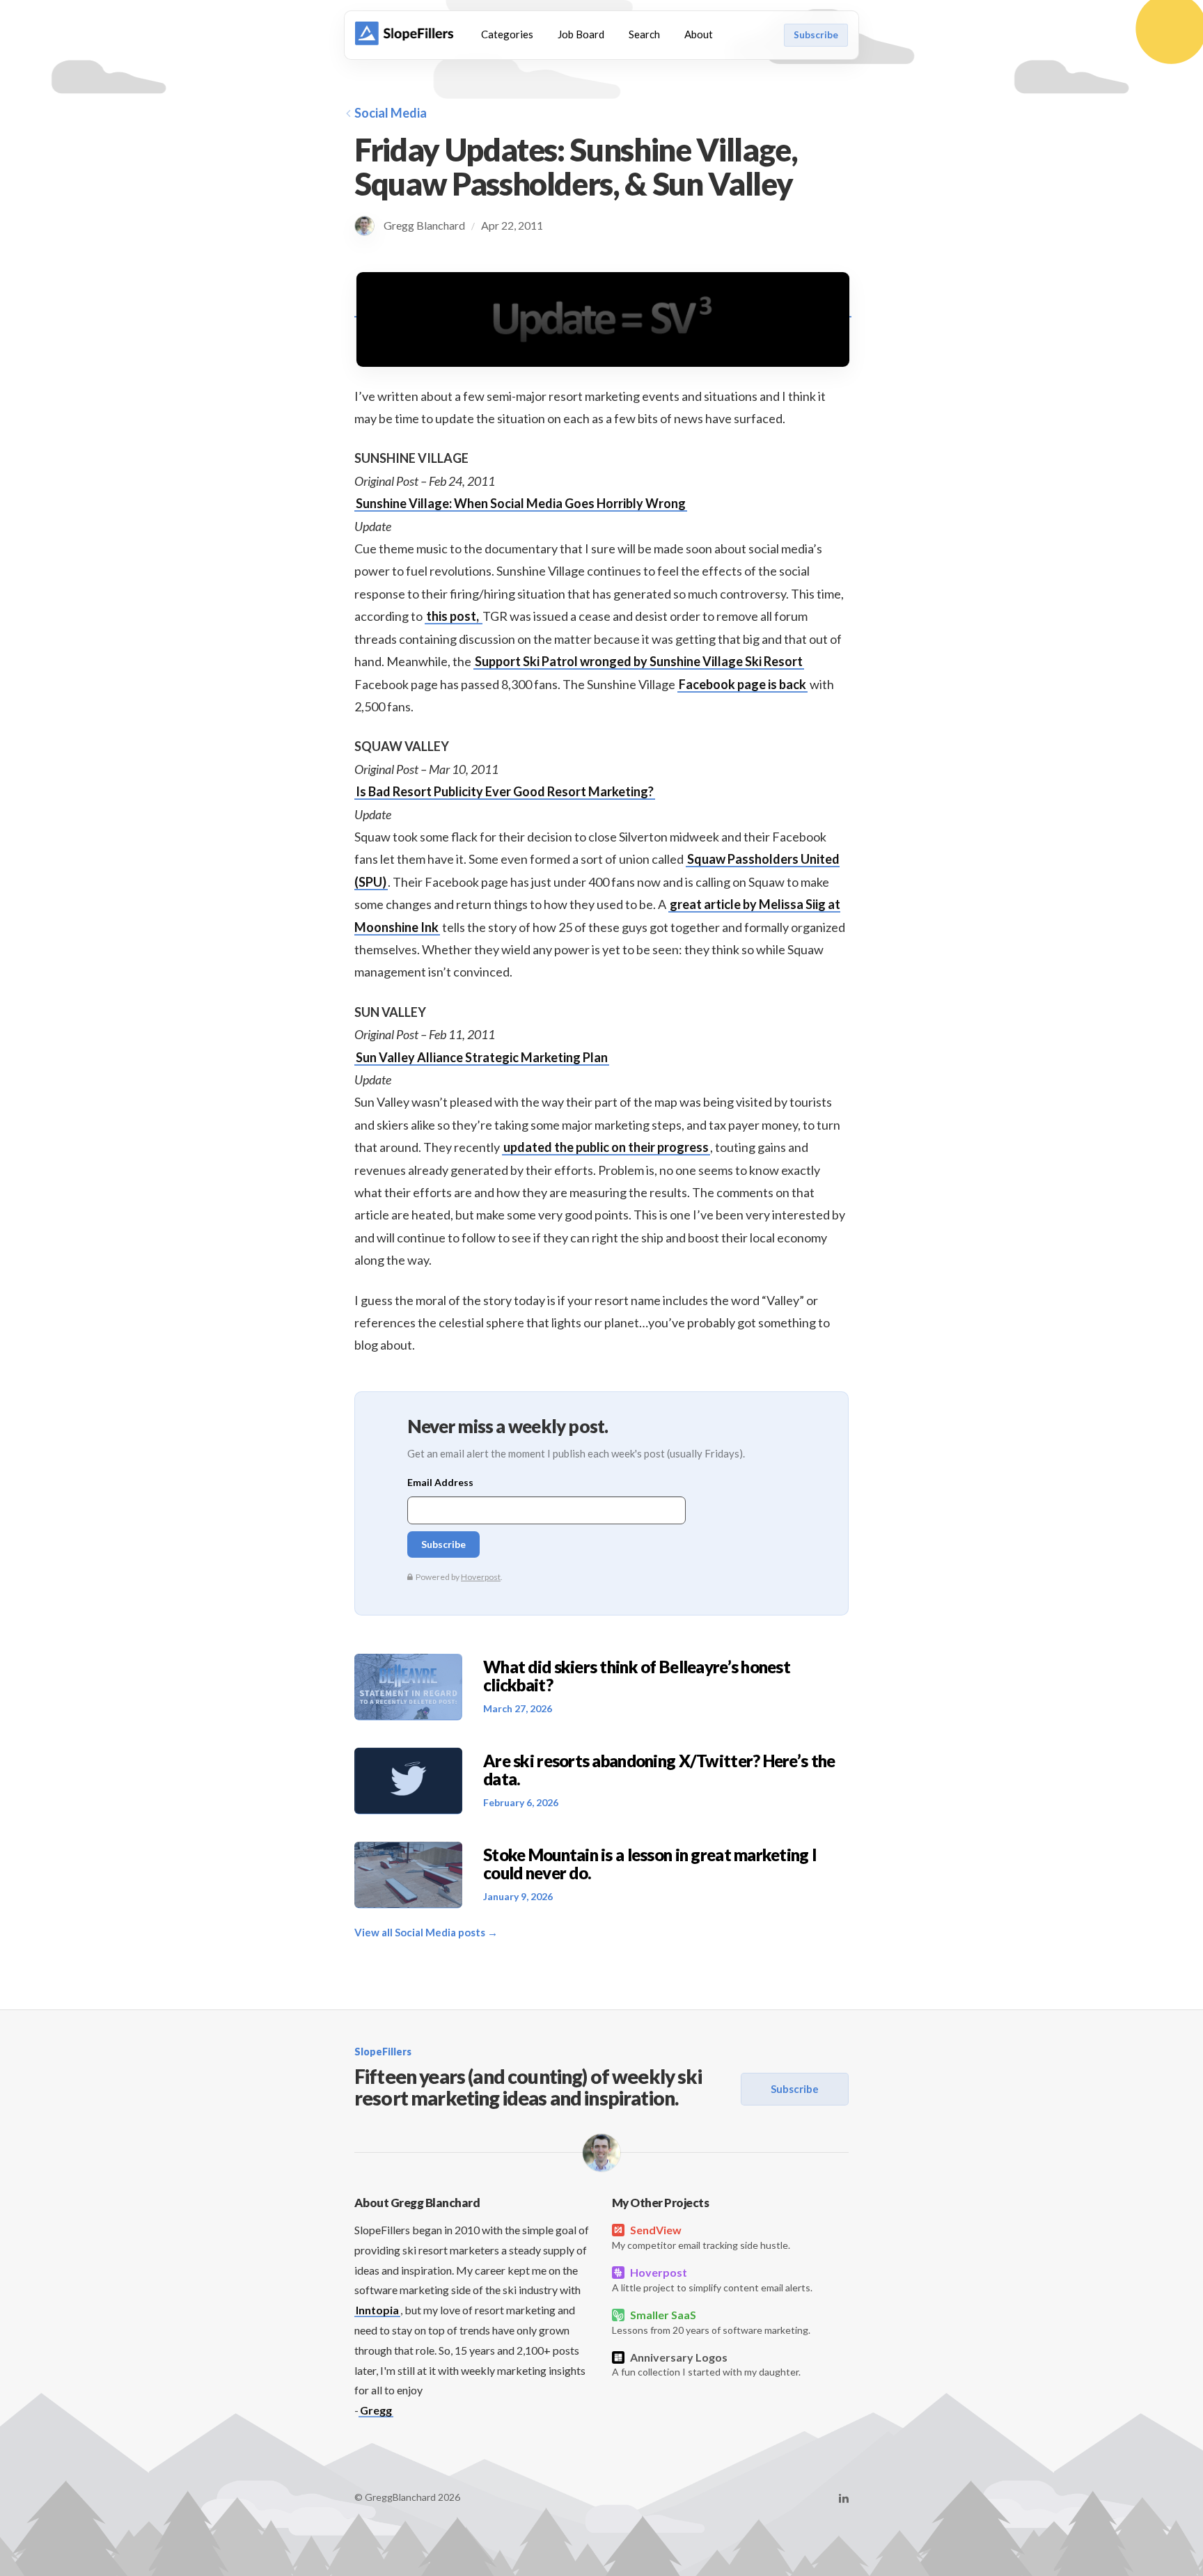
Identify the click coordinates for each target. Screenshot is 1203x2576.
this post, (454, 616)
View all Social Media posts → (426, 1932)
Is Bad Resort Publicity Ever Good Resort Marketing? (505, 791)
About (699, 34)
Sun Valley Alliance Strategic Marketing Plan (482, 1057)
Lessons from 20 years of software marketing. (711, 2322)
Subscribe (816, 35)
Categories (507, 34)
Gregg (376, 2410)
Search (644, 34)
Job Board (581, 34)
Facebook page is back (742, 684)
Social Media (391, 113)
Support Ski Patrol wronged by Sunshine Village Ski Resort (639, 661)
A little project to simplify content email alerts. (712, 2279)
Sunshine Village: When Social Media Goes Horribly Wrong (521, 503)
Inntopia (377, 2310)
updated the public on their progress (606, 1147)
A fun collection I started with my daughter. (706, 2364)
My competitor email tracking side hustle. (701, 2237)
